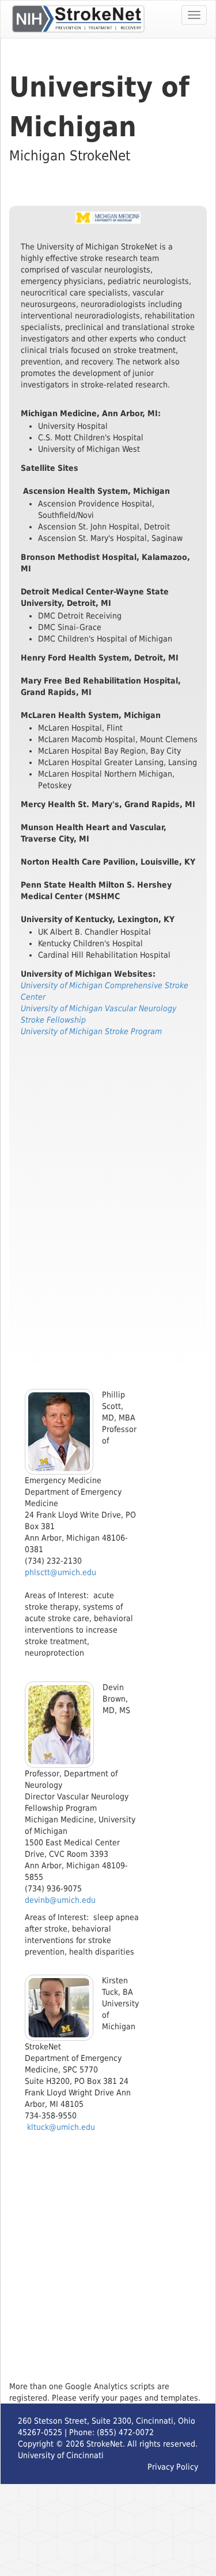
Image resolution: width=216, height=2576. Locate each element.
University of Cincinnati (61, 2455)
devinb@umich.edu (60, 1900)
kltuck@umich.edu (61, 2127)
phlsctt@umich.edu (60, 1572)
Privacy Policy (173, 2467)
